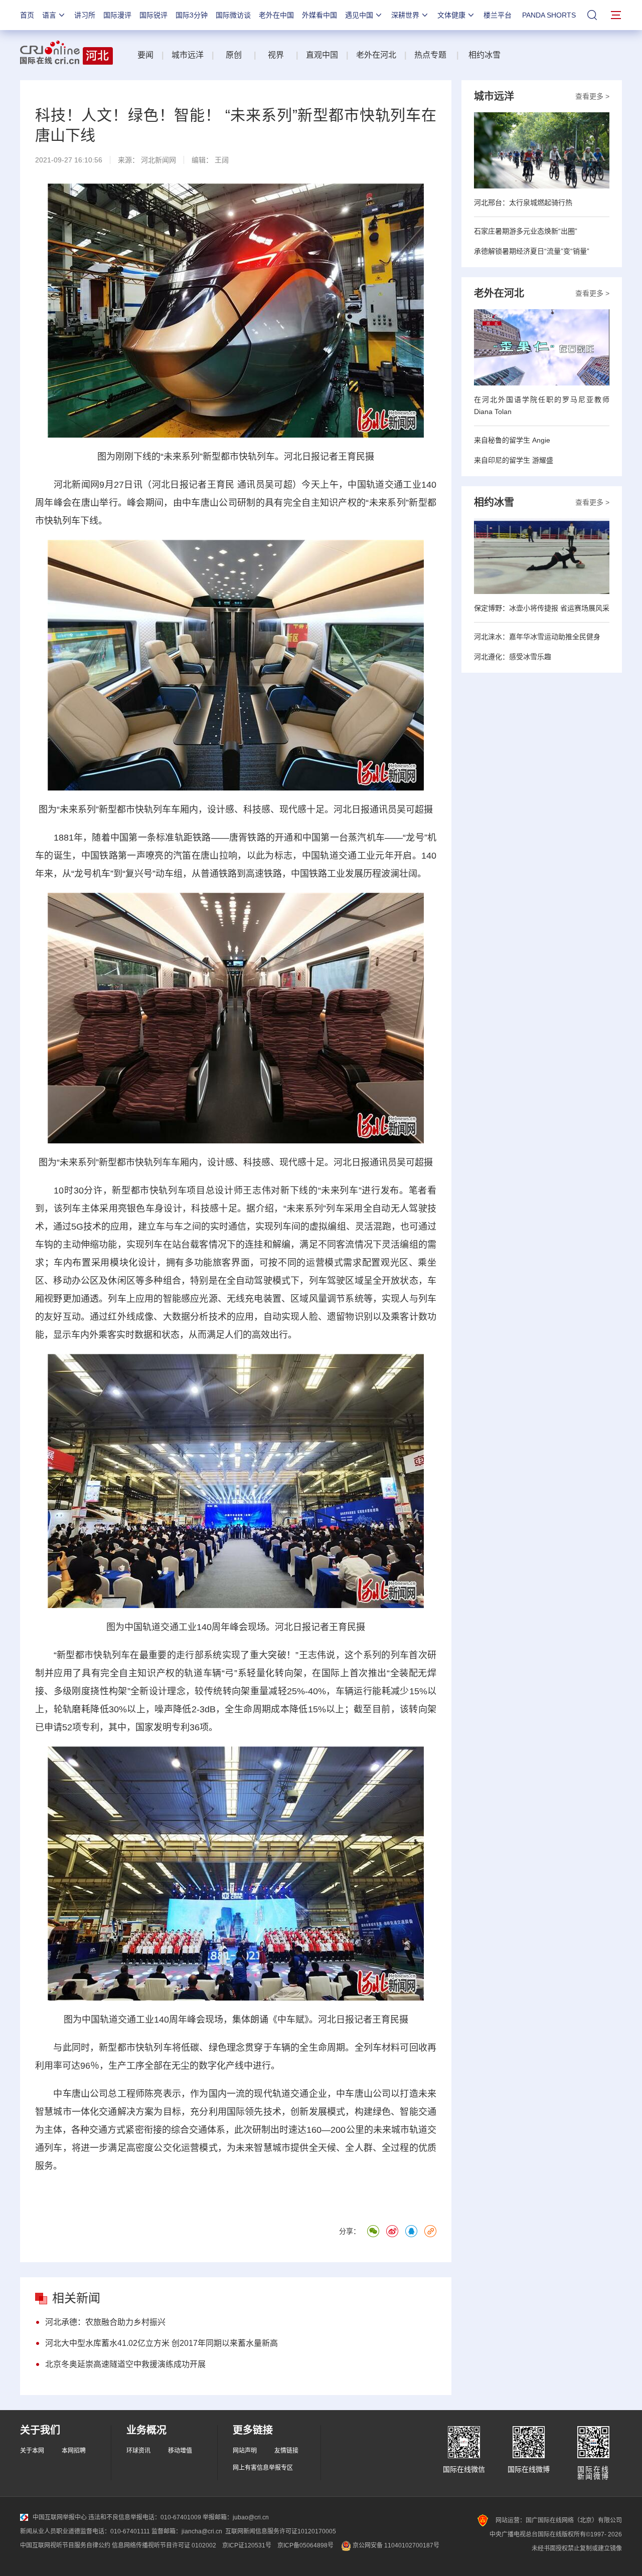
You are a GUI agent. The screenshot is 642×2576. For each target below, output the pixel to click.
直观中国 (322, 55)
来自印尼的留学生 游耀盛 (514, 460)
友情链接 (286, 2451)
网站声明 (245, 2451)
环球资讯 (138, 2451)
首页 (27, 15)
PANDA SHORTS (549, 15)
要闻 (145, 55)
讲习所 (85, 15)
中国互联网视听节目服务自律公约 (65, 2545)
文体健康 (451, 15)
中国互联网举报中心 (60, 2517)
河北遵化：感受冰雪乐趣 (513, 657)
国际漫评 (117, 15)
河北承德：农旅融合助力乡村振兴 (105, 2322)
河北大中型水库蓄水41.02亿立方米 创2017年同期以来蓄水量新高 (162, 2343)
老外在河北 (376, 55)
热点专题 (430, 55)
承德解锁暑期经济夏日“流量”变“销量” (532, 251)
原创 (235, 55)
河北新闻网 (158, 160)
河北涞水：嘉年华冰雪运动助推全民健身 (537, 637)
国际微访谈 (233, 15)
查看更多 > (592, 96)
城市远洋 (188, 55)
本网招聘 (74, 2451)
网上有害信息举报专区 (263, 2468)
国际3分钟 (192, 15)
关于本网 (32, 2451)
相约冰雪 (485, 55)
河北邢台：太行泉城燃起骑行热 (523, 203)
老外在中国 (276, 15)
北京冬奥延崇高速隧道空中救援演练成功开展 (125, 2364)
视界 (276, 55)
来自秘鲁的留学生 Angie (512, 440)
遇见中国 (359, 15)
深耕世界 (405, 15)
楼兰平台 (498, 15)
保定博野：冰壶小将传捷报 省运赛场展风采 (542, 608)
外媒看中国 (319, 15)
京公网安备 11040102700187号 (395, 2545)
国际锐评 (153, 15)
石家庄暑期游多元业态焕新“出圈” (526, 231)
